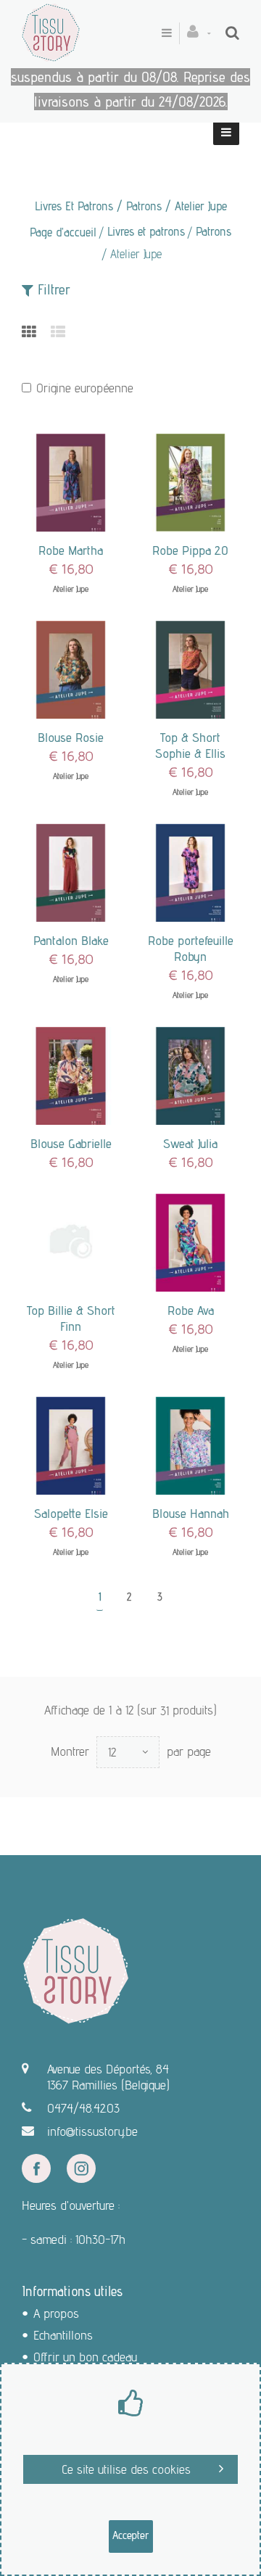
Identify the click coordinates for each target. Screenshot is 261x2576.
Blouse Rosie (71, 737)
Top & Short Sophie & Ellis (190, 745)
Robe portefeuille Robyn (191, 948)
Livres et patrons (146, 231)
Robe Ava (191, 1310)
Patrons (214, 231)
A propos (56, 2313)
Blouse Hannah (191, 1513)
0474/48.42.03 (83, 2108)
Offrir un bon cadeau (85, 2357)
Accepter (131, 2535)
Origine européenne (85, 388)
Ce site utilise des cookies (126, 2469)
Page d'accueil (63, 232)
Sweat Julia (190, 1143)
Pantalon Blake (71, 940)
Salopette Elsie (71, 1513)
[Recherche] (232, 33)
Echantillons (63, 2335)
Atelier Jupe (71, 589)
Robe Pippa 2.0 (190, 550)
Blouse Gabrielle (71, 1143)
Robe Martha (71, 550)
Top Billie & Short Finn (71, 1318)
